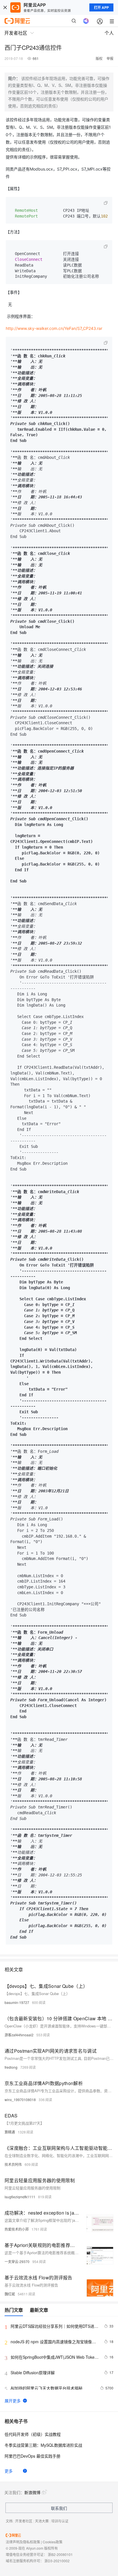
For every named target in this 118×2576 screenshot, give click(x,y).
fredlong (11, 2067)
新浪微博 (32, 2492)
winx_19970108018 (20, 2100)
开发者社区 (24, 2521)
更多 (9, 2471)
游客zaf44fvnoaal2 (19, 2035)
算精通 (10, 2132)
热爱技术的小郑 (17, 2229)
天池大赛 (42, 2521)
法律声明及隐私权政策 (23, 2542)
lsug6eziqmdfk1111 (20, 2197)
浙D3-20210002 (57, 2561)
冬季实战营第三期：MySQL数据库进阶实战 (43, 2445)
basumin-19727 (17, 2002)
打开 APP (101, 7)
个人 (109, 33)
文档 (9, 2521)
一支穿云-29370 (17, 2261)
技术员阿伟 (13, 2164)
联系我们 (59, 2508)
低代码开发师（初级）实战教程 (33, 2434)
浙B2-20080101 (60, 2554)
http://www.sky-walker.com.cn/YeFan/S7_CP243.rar (54, 328)
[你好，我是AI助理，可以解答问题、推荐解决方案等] (86, 21)
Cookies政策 (53, 2542)
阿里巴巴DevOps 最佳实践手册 (33, 2456)
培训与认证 (60, 2521)
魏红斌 (10, 2294)
